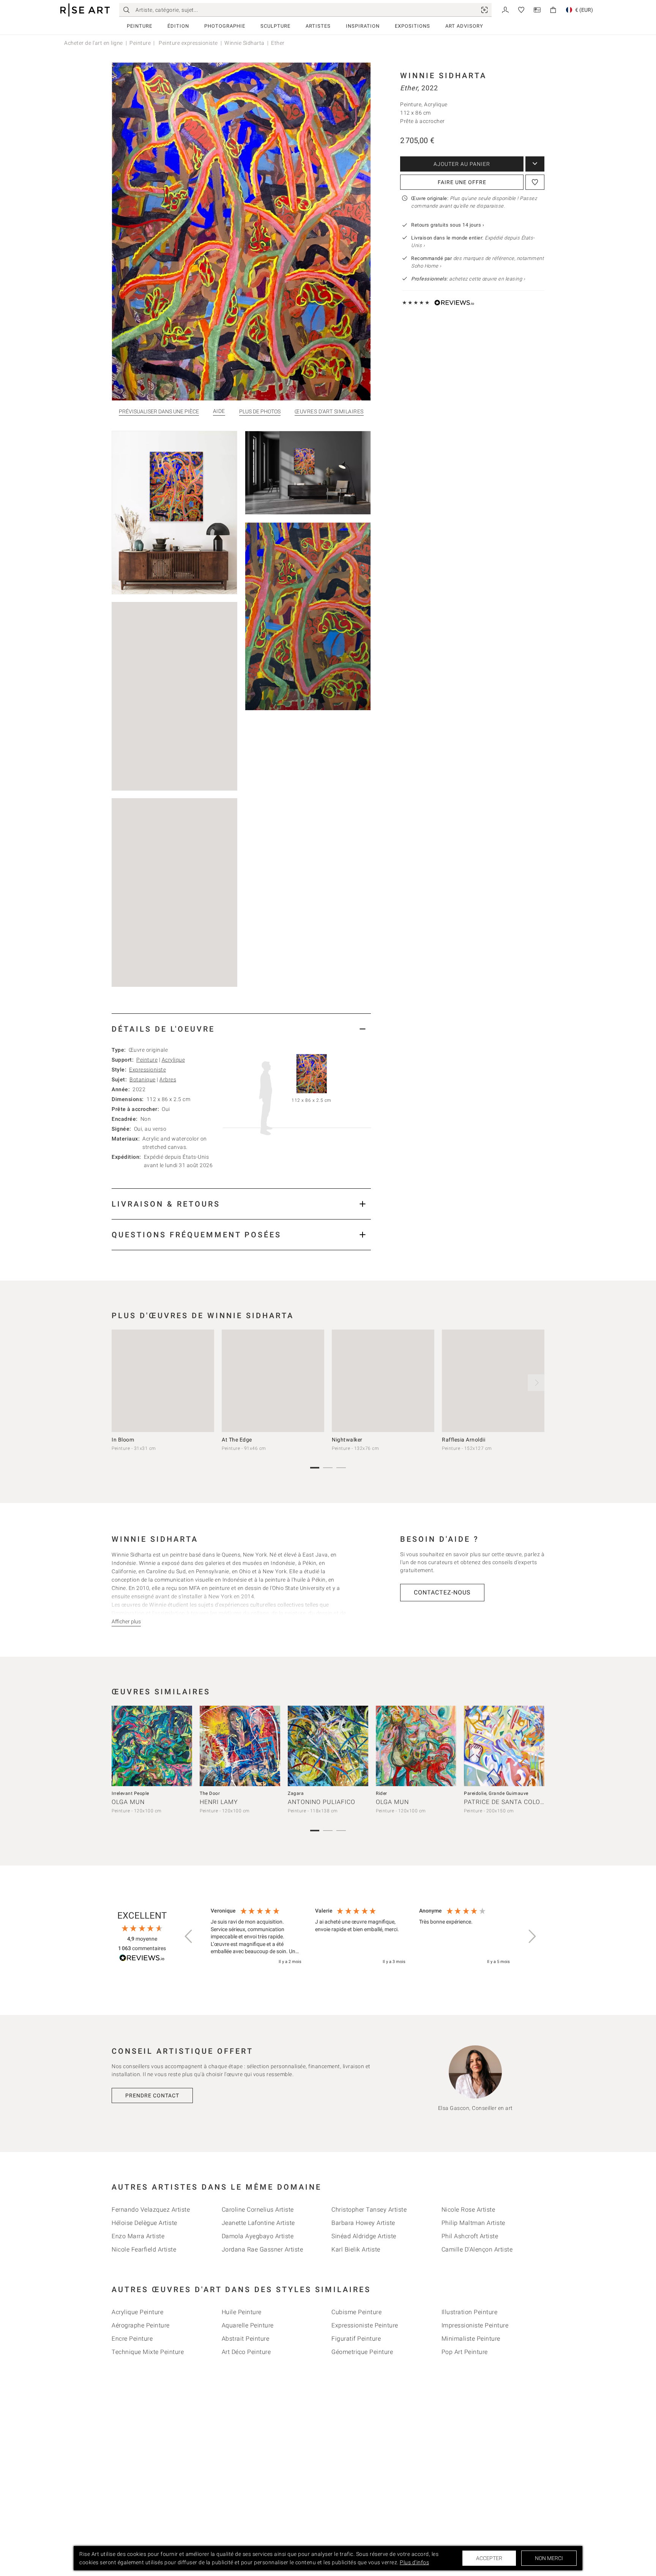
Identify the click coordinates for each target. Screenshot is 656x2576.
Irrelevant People (130, 1793)
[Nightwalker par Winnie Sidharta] (383, 1381)
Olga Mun (128, 1802)
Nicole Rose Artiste (468, 2210)
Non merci (549, 2558)
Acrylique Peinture (137, 2312)
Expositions (412, 26)
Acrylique (173, 1060)
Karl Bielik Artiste (356, 2249)
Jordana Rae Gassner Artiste (263, 2249)
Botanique (143, 1079)
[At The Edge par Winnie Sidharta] (273, 1381)
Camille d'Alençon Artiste (477, 2249)
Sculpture (275, 26)
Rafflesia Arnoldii (464, 1440)
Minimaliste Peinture (471, 2339)
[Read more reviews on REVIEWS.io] (142, 1959)
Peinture (140, 26)
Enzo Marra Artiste (138, 2236)
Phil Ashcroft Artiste (470, 2236)
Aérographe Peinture (141, 2325)
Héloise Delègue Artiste (144, 2223)
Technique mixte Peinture (148, 2352)
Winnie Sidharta (244, 43)
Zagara (296, 1793)
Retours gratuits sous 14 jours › (448, 225)
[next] (536, 1383)
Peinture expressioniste (188, 43)
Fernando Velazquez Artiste (151, 2210)
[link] (484, 10)
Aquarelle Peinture (248, 2325)
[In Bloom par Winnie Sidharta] (163, 1381)
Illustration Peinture (470, 2312)
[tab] (241, 1029)
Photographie (225, 26)
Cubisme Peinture (356, 2312)
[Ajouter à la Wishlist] (535, 182)
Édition (178, 26)
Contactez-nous (442, 1592)
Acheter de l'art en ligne (94, 43)
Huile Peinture (242, 2312)
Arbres (168, 1079)
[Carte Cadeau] (537, 9)
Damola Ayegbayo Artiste (258, 2236)
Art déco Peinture (246, 2352)
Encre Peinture (132, 2339)
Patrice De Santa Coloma (507, 1802)
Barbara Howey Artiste (363, 2223)
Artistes (318, 26)
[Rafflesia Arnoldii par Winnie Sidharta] (493, 1381)
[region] (360, 1936)
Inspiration (363, 26)
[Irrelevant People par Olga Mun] (152, 1746)
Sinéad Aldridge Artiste (364, 2236)
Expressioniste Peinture (365, 2325)
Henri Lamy (219, 1802)
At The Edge (237, 1440)
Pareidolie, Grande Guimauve (496, 1793)
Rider (382, 1793)
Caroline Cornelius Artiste (258, 2210)
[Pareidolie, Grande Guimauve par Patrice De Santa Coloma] (504, 1746)
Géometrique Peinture (362, 2352)
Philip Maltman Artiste (473, 2223)
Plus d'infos (414, 2562)
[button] (189, 1936)
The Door (210, 1793)
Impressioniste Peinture (475, 2325)
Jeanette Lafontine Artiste (258, 2223)
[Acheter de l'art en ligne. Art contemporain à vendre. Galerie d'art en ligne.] (85, 10)
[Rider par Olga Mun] (416, 1746)
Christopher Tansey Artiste (369, 2210)
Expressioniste (147, 1070)
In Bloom (123, 1440)
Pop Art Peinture (465, 2352)
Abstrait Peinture (246, 2339)
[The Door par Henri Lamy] (240, 1746)
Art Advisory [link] (464, 26)
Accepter (489, 2558)
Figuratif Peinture (356, 2339)
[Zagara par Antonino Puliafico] (328, 1746)
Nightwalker (347, 1440)
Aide (219, 411)
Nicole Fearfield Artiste (144, 2249)
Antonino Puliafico (322, 1802)
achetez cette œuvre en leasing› (468, 279)
